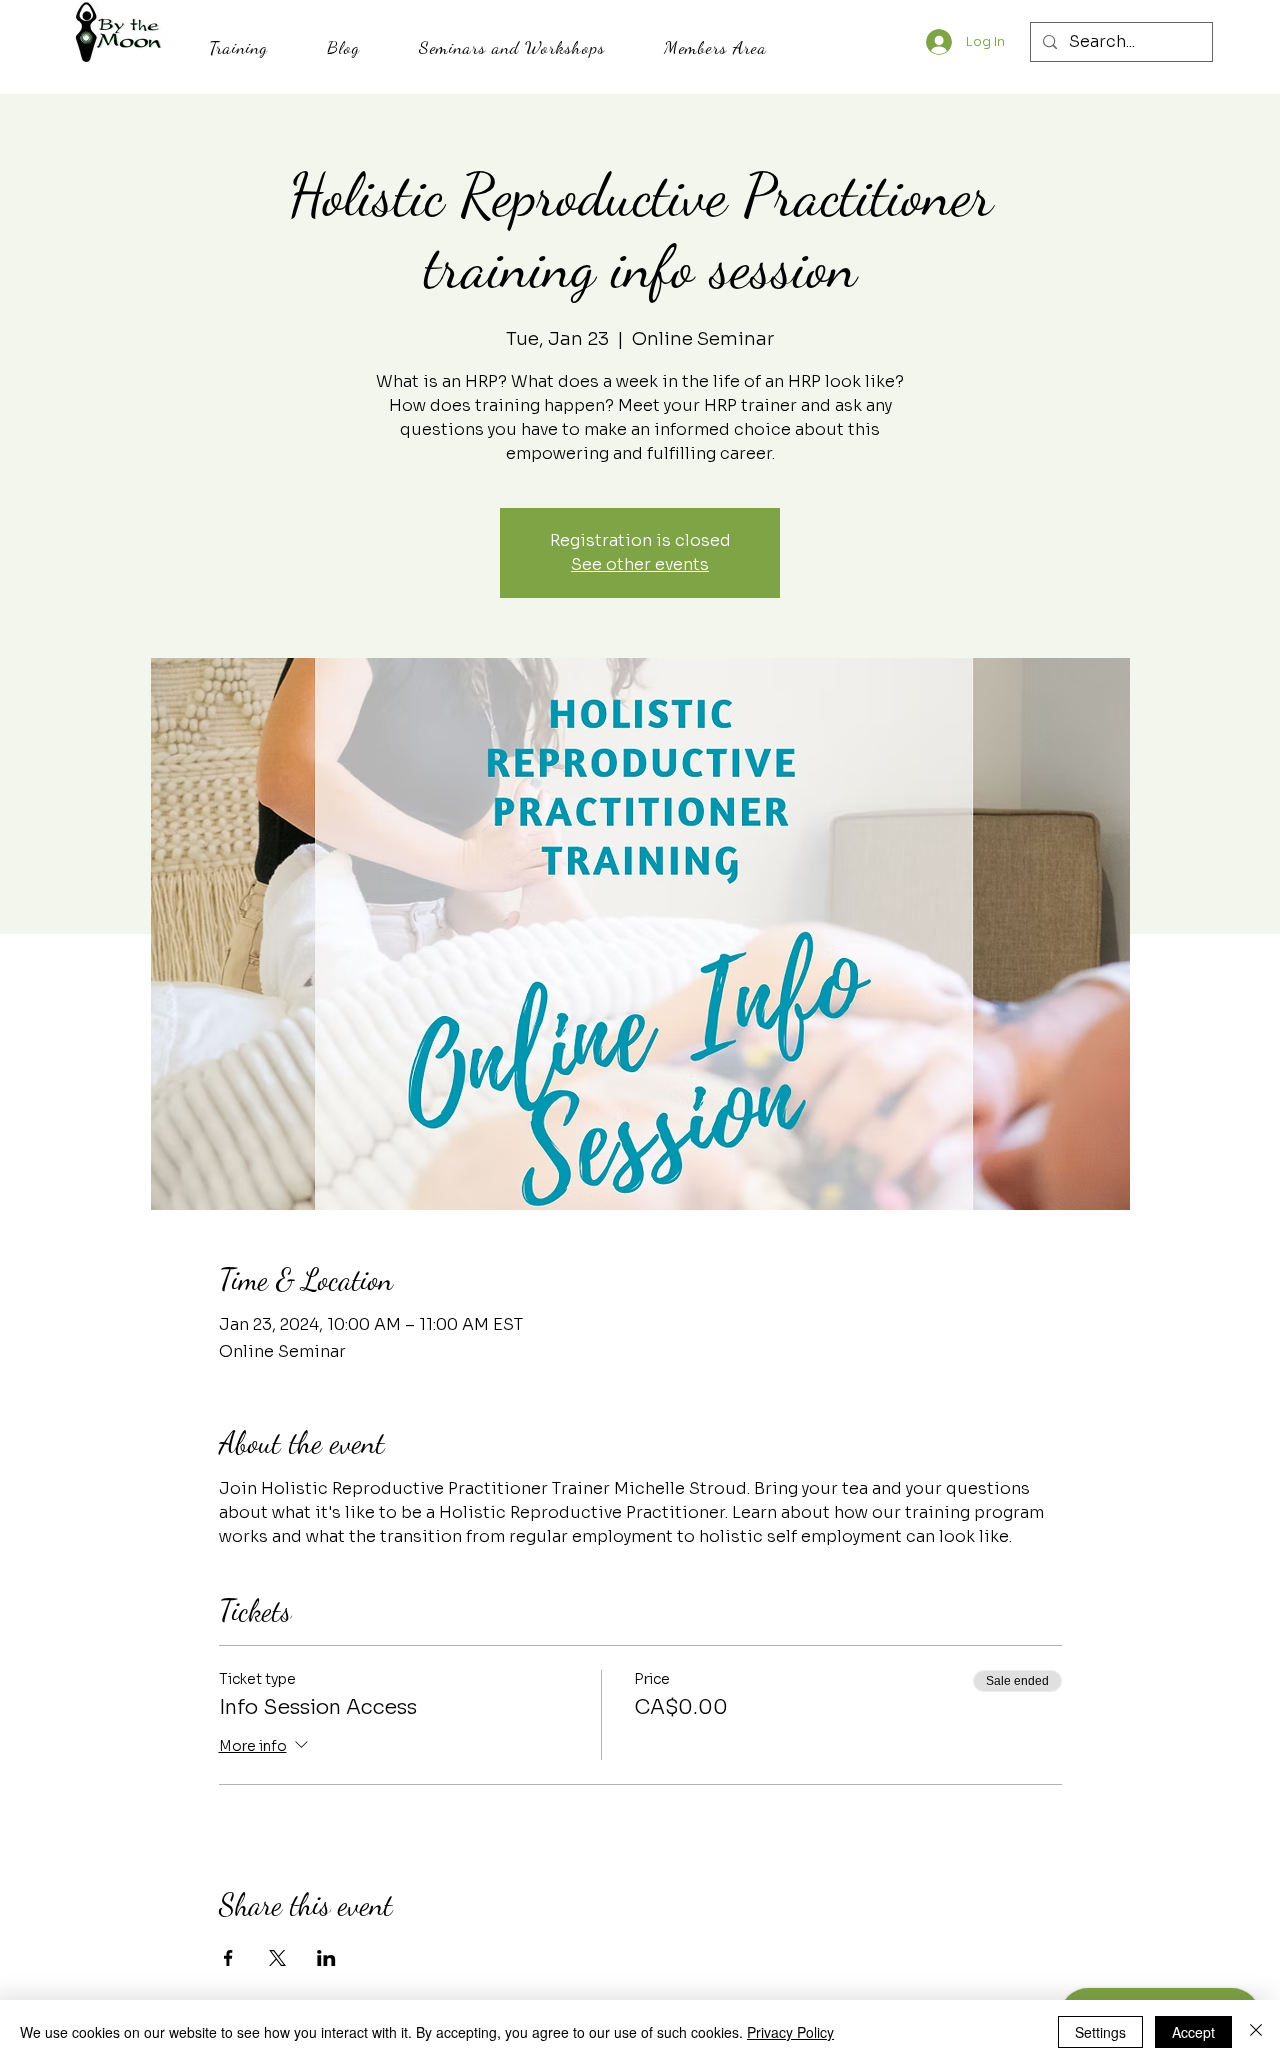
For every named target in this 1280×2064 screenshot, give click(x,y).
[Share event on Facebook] (228, 1958)
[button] (238, 47)
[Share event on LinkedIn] (326, 1958)
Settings (1100, 2032)
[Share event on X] (277, 1958)
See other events (640, 564)
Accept (1193, 2032)
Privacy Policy (790, 2032)
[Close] (1256, 2032)
